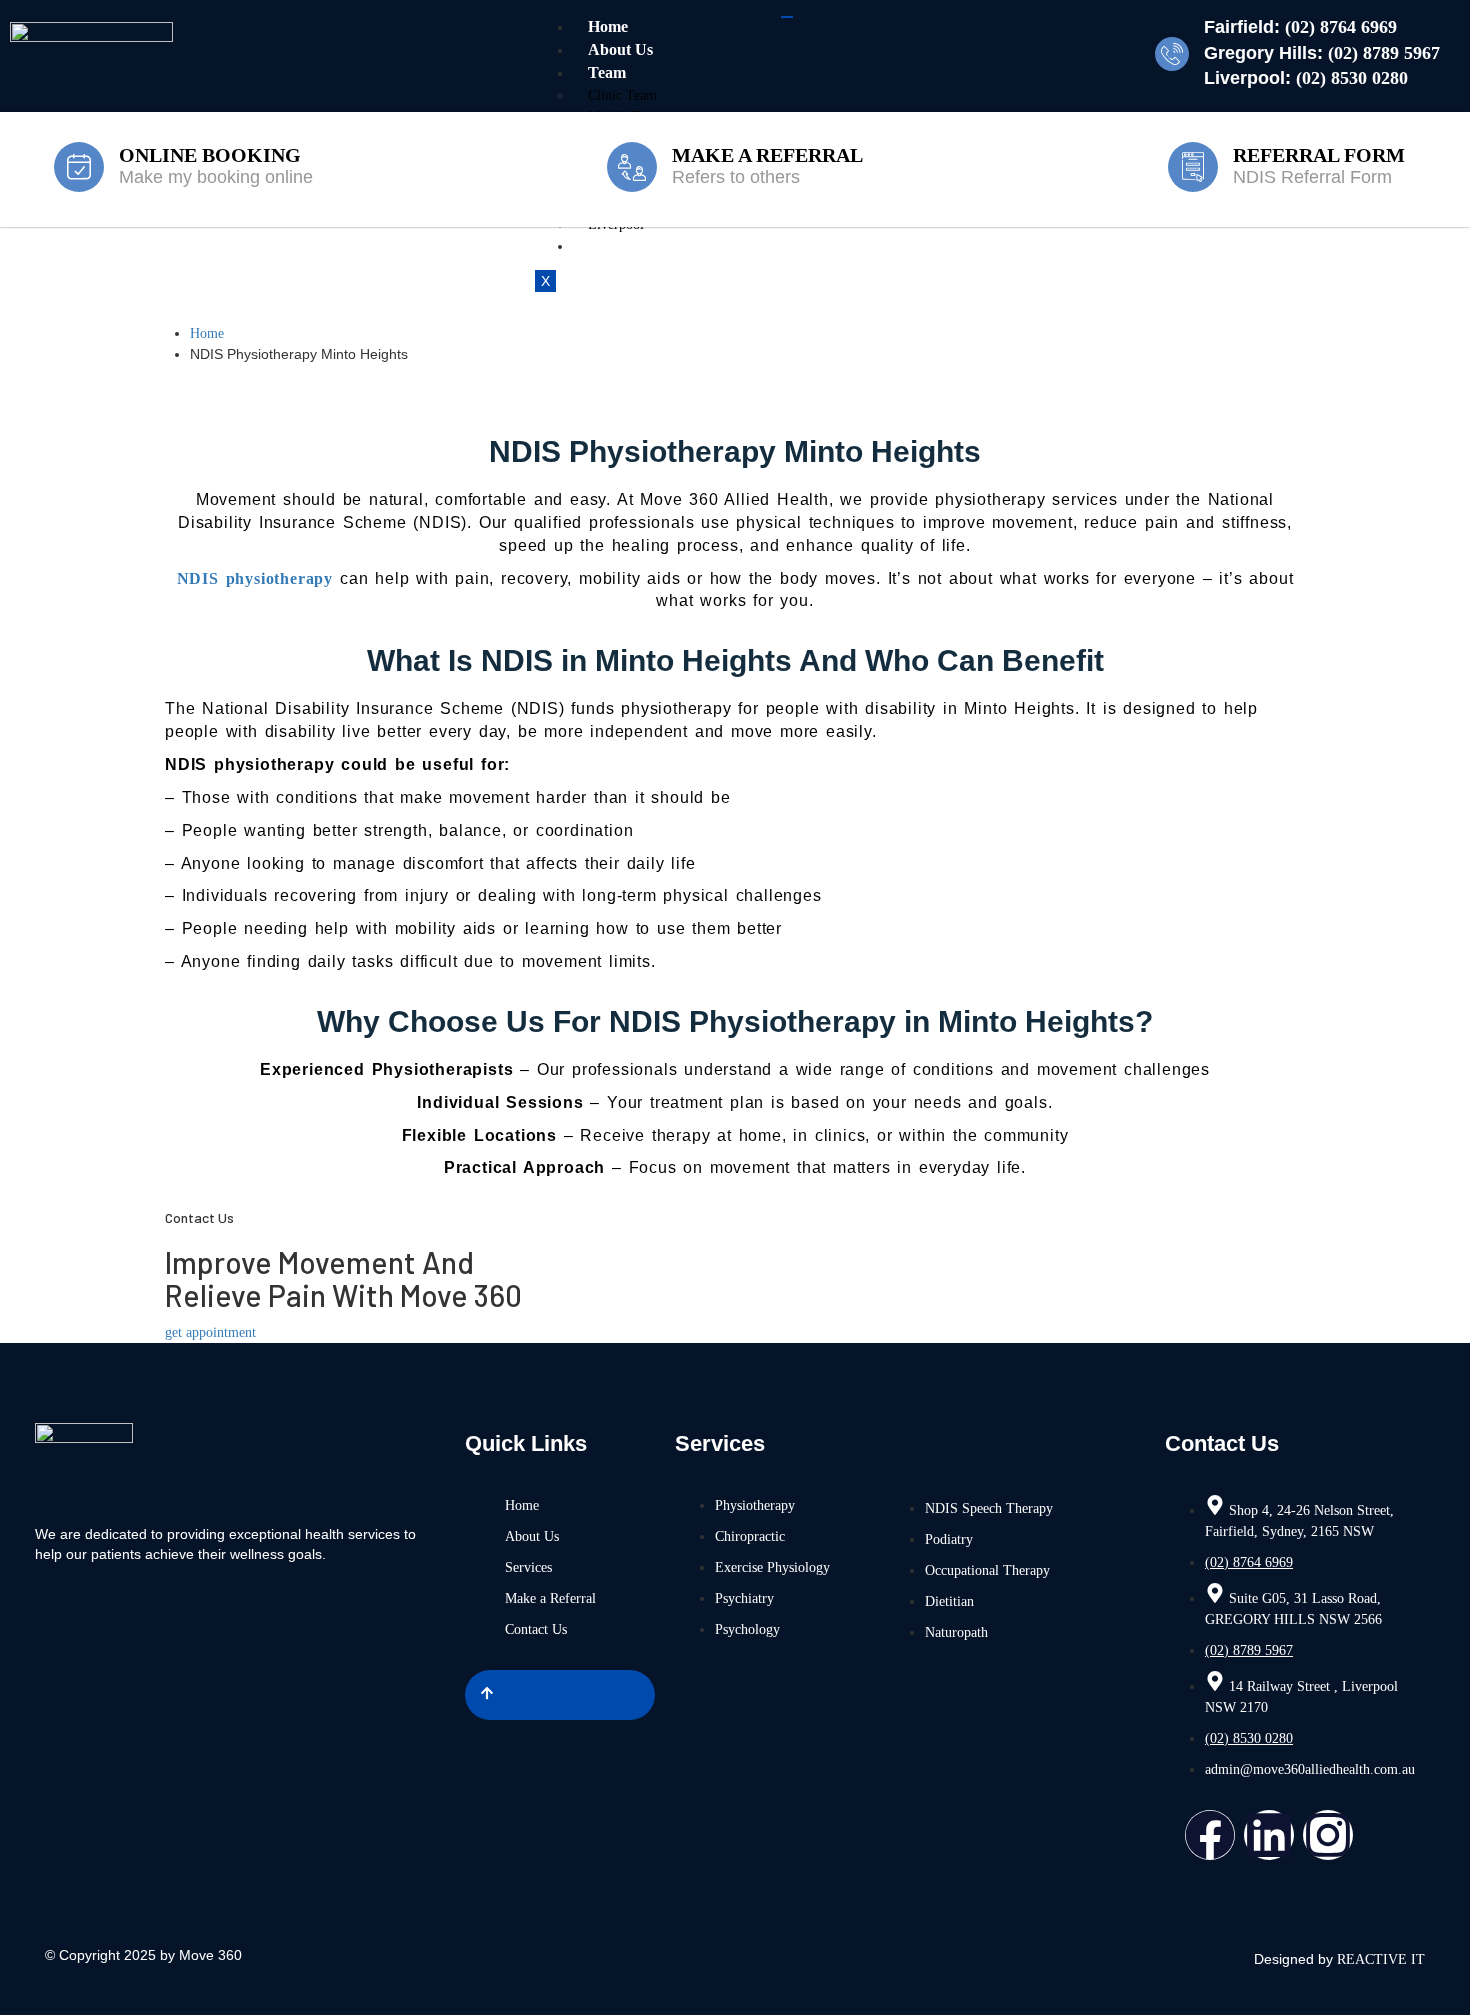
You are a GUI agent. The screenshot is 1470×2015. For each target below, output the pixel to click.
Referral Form (1319, 155)
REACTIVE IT (1381, 1959)
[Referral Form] (1193, 167)
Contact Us (626, 245)
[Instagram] (1328, 1835)
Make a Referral (767, 155)
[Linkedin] (1269, 1835)
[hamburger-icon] (787, 17)
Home (608, 26)
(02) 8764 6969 (1341, 27)
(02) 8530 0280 (1352, 78)
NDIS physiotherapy (255, 578)
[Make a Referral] (632, 167)
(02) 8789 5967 (1384, 53)
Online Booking (210, 155)
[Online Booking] (79, 167)
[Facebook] (1210, 1835)
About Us (620, 49)
